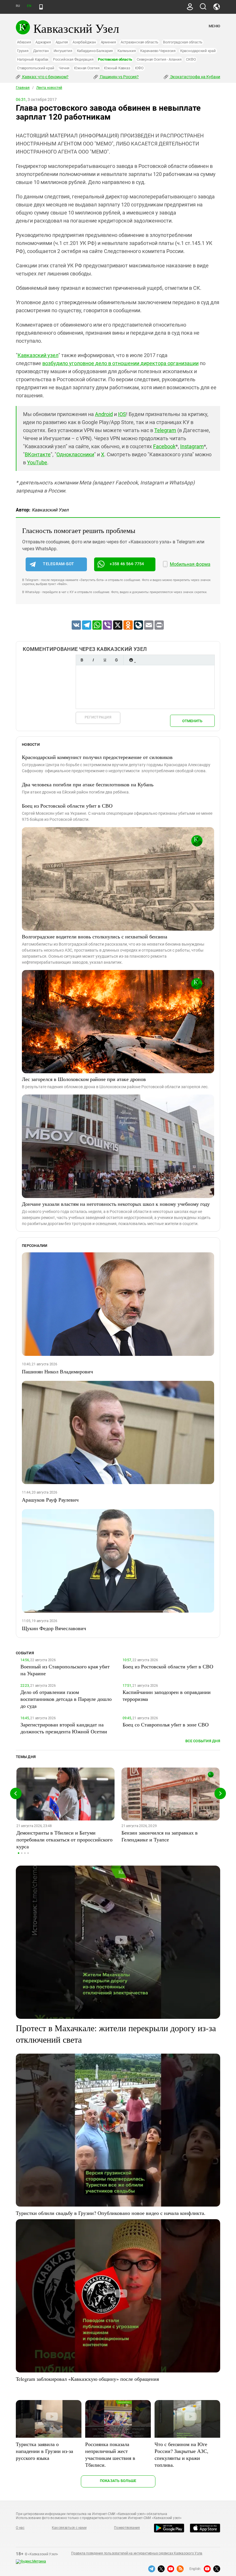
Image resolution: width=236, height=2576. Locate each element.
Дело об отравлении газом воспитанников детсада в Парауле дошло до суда (66, 1699)
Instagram (192, 446)
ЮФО (139, 68)
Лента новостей (49, 88)
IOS (122, 414)
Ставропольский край (36, 68)
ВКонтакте (38, 454)
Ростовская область (115, 59)
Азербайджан (84, 42)
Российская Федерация (73, 59)
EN (29, 6)
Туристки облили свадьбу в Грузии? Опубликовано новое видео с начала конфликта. (111, 2213)
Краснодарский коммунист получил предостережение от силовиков (97, 757)
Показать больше (118, 2481)
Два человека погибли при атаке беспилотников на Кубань (88, 784)
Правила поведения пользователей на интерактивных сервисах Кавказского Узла (137, 2553)
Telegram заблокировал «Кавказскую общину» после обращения (87, 2379)
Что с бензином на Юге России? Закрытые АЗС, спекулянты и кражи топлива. (181, 2454)
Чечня (64, 68)
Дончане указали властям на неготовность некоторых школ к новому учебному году (116, 1204)
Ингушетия (63, 51)
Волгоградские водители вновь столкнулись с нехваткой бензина (95, 936)
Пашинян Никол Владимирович (57, 1371)
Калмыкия (126, 51)
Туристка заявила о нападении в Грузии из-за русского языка (44, 2451)
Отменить (192, 721)
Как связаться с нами (69, 2528)
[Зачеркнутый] (116, 660)
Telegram (165, 430)
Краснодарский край (198, 51)
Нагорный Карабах (33, 59)
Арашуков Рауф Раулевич (50, 1500)
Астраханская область (139, 42)
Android (104, 414)
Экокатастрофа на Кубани (195, 77)
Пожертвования (127, 2528)
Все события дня (203, 1741)
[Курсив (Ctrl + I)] (93, 660)
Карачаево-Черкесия (158, 51)
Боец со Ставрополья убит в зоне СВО (166, 1724)
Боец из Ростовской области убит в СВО (67, 806)
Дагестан (41, 51)
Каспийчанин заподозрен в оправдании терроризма (167, 1695)
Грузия (23, 51)
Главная (23, 88)
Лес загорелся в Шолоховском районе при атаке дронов (84, 1079)
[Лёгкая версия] (41, 7)
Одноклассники (75, 454)
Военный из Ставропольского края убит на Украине (65, 1670)
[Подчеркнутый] (105, 660)
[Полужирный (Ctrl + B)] (82, 660)
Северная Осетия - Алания (159, 59)
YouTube (37, 462)
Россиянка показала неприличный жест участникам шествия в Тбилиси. (110, 2454)
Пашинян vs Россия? (119, 77)
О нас (20, 2528)
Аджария (43, 42)
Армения (108, 42)
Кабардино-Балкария (95, 51)
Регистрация (98, 717)
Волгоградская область (183, 42)
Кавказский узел (38, 355)
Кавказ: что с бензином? (45, 77)
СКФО (191, 59)
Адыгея (62, 42)
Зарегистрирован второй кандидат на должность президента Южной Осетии (64, 1728)
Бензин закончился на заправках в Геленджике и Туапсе (160, 1836)
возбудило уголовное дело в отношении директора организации (120, 363)
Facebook (164, 446)
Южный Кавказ (117, 68)
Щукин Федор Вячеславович (54, 1628)
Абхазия (24, 42)
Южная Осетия (87, 68)
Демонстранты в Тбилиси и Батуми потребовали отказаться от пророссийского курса (64, 1839)
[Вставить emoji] (131, 660)
